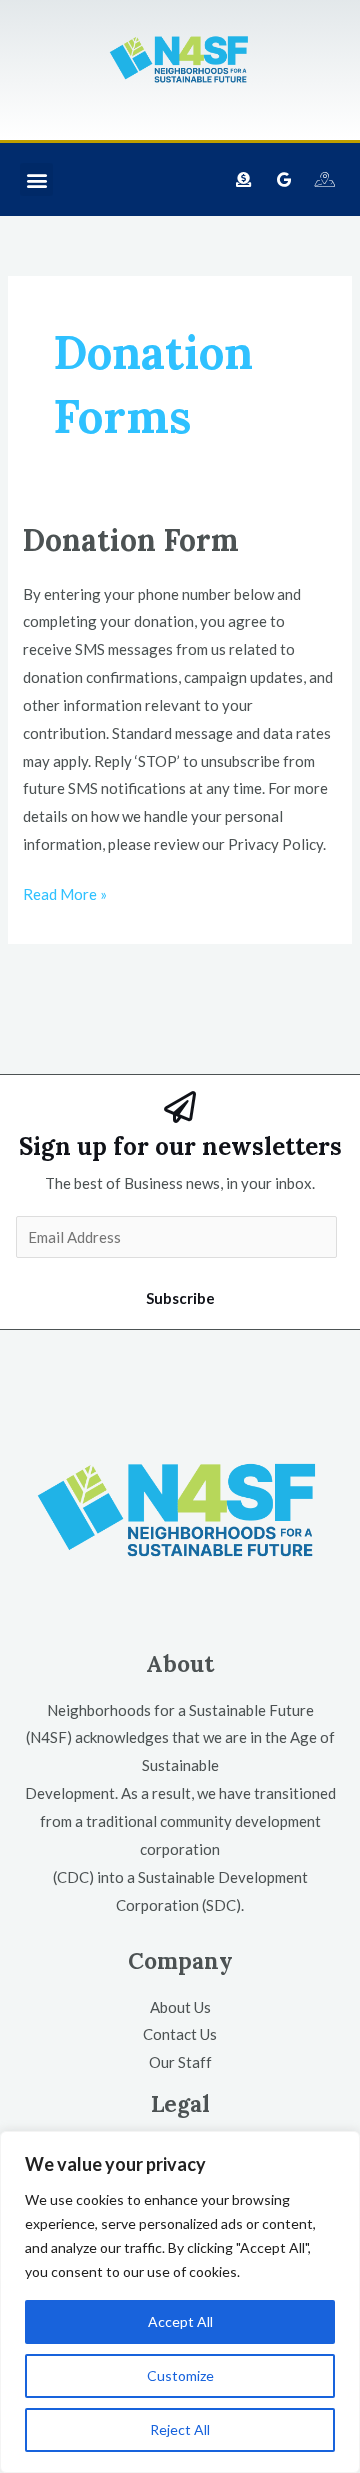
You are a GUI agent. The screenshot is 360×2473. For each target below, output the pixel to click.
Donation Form (131, 540)
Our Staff (180, 2062)
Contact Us (180, 2034)
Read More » (65, 892)
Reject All (180, 2429)
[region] (180, 2302)
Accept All (180, 2321)
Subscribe (180, 1298)
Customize (180, 2375)
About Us (180, 2007)
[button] (36, 179)
